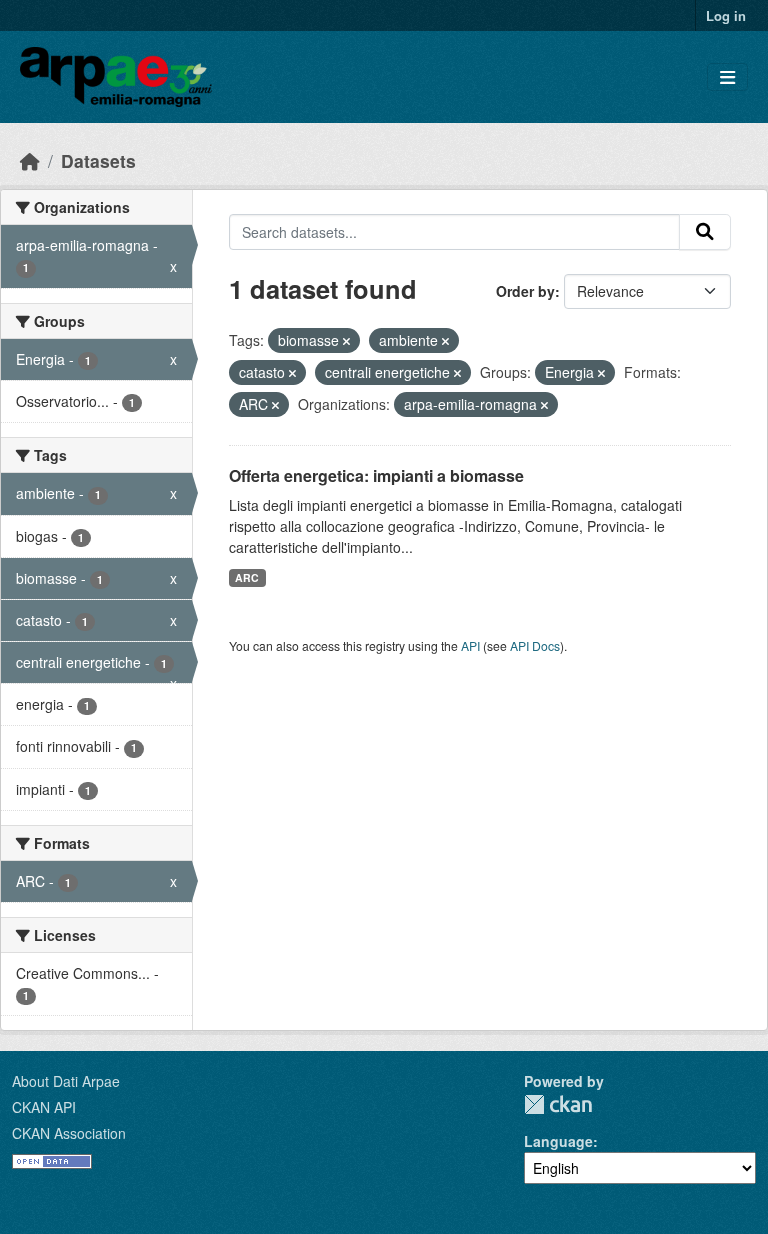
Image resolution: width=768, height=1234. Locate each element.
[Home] (30, 160)
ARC (247, 577)
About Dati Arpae (66, 1081)
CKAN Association (69, 1133)
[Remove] (346, 341)
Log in (726, 15)
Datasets (98, 160)
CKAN (558, 1104)
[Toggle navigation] (727, 77)
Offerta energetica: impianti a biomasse (376, 475)
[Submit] (705, 232)
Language (558, 1141)
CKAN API (44, 1107)
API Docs (535, 645)
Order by (525, 291)
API (470, 645)
